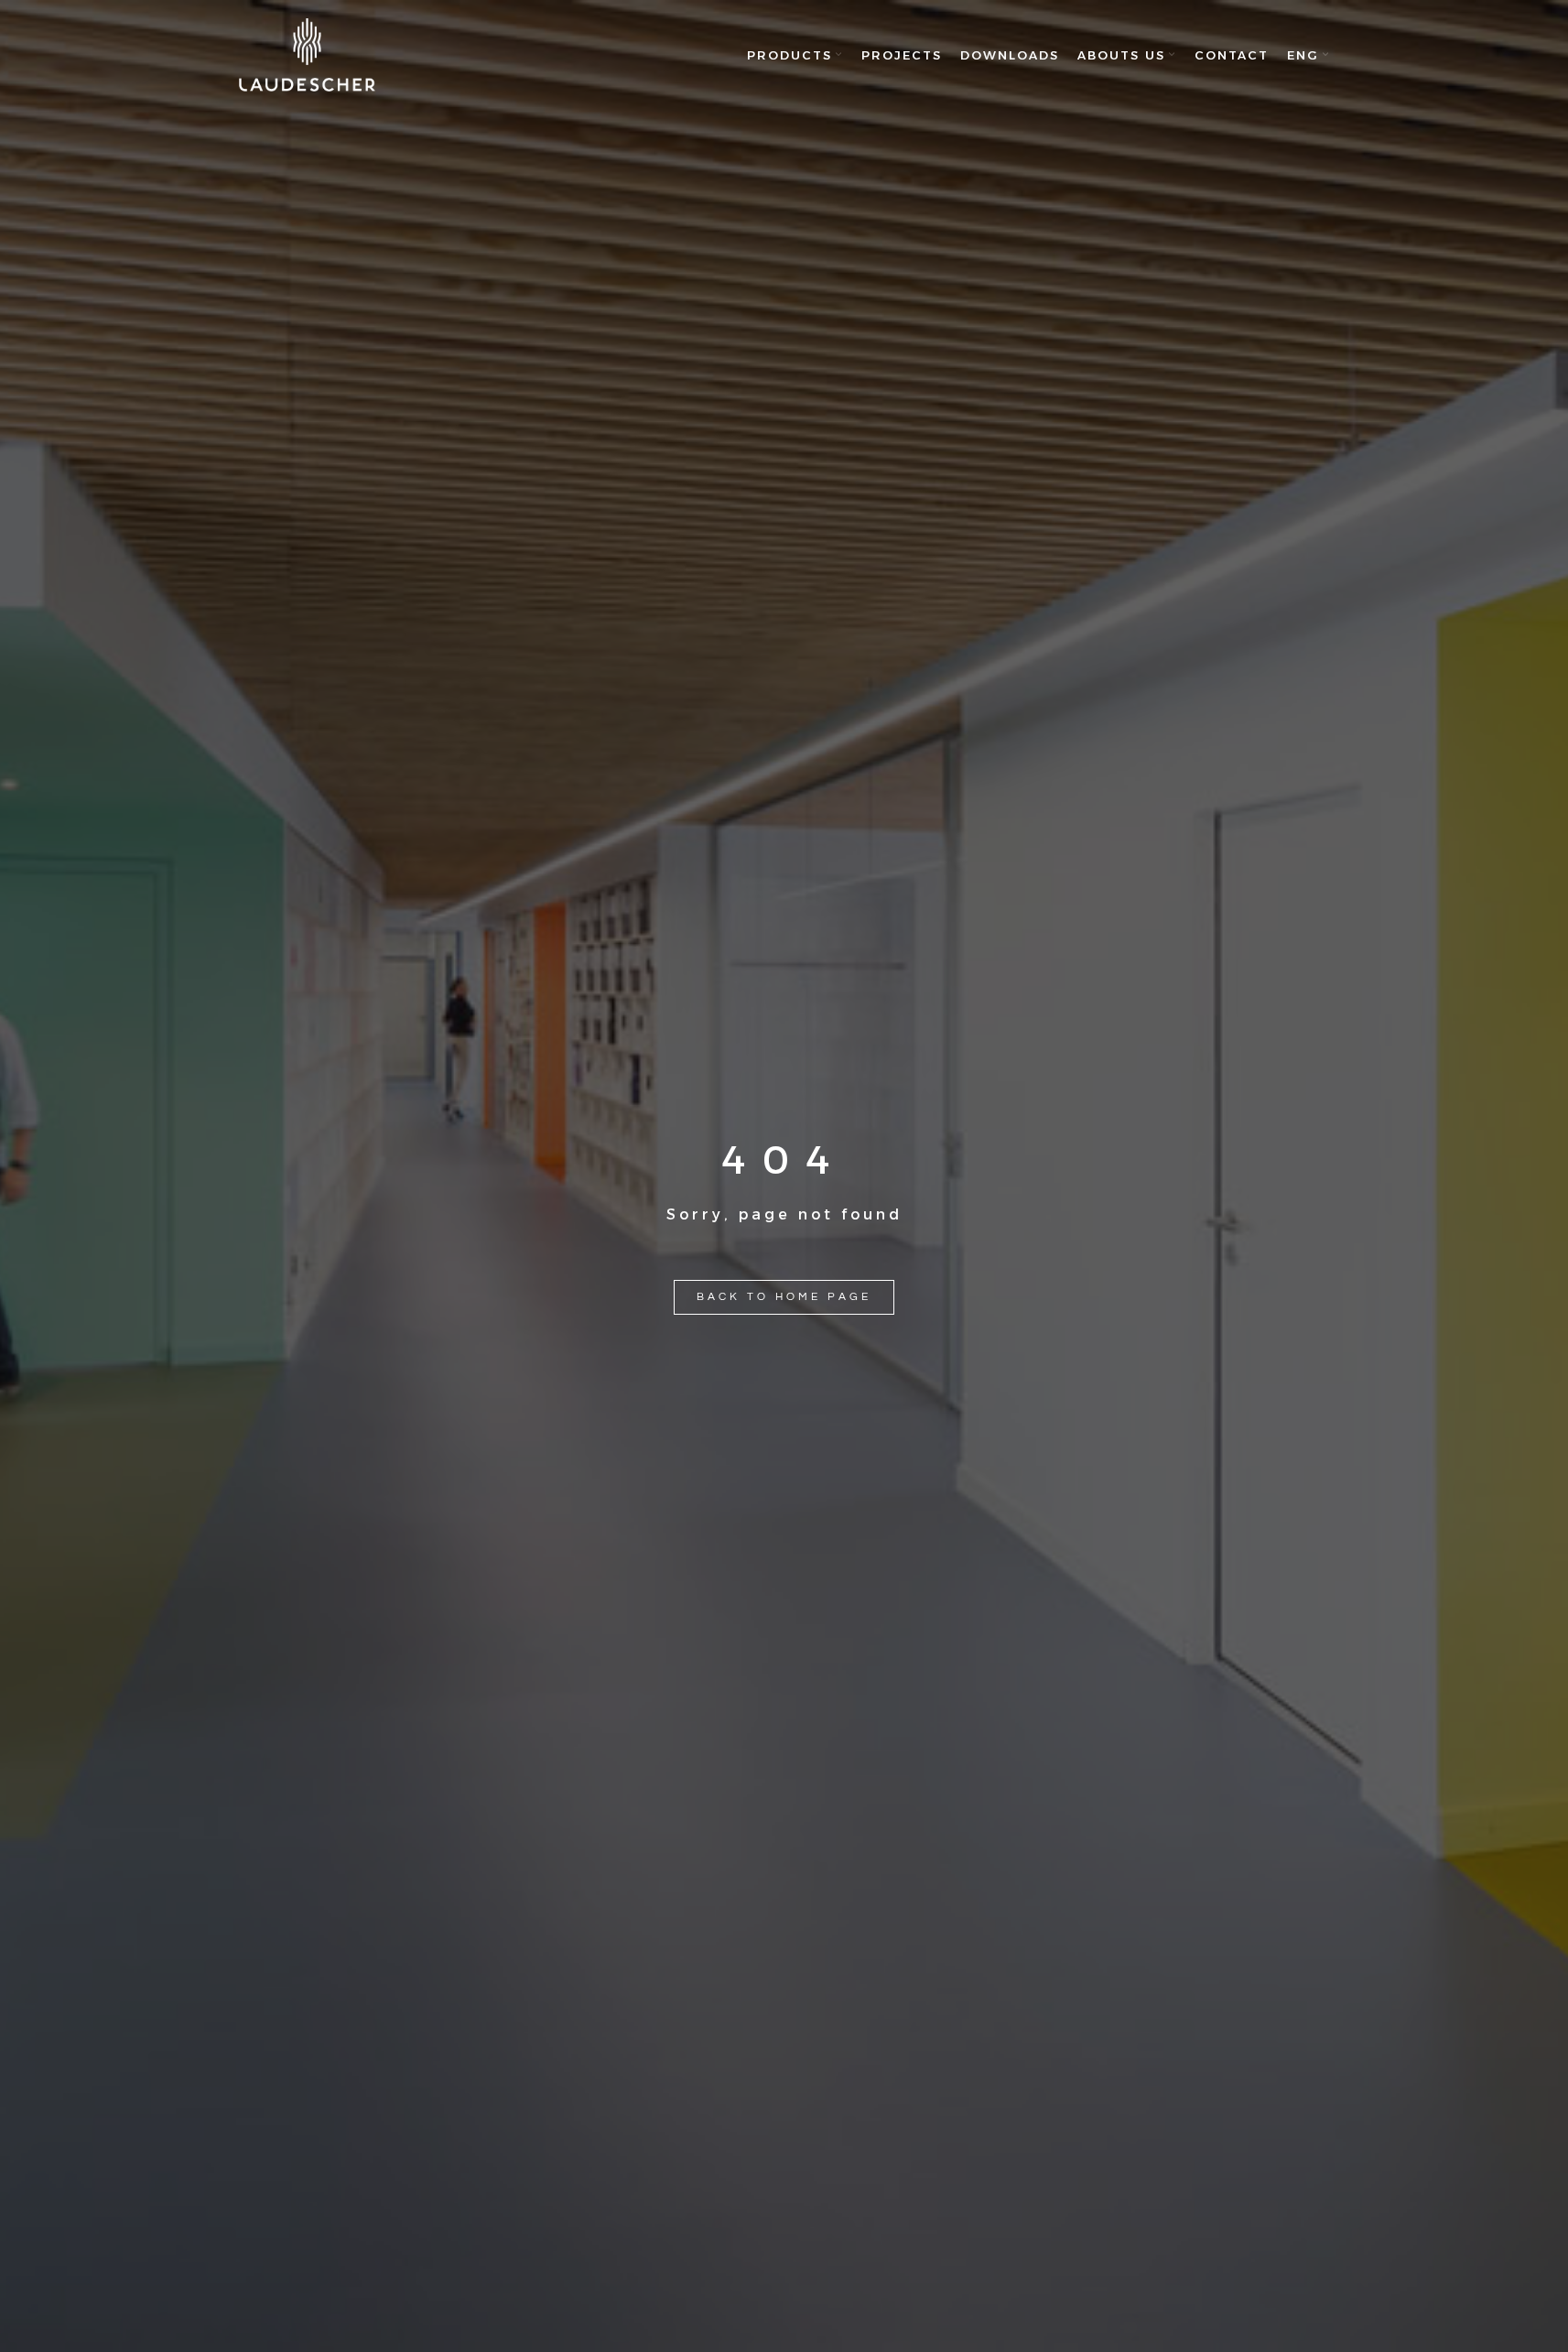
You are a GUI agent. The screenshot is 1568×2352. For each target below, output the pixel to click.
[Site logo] (308, 55)
